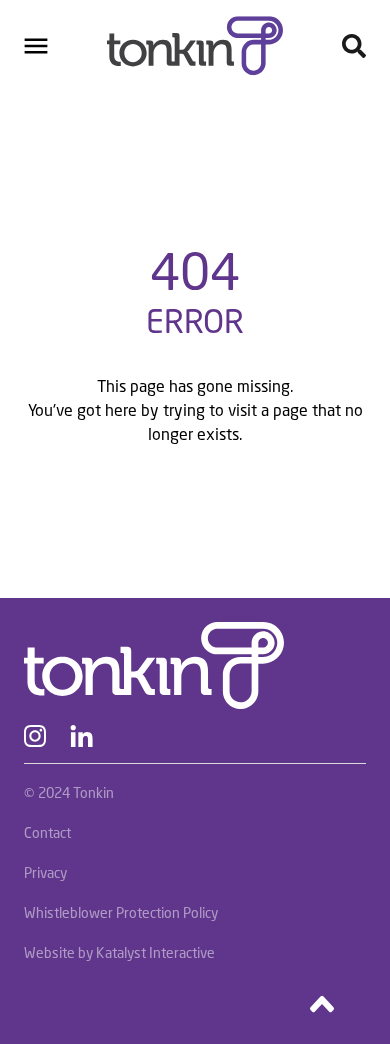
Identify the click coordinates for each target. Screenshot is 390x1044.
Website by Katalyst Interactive (119, 952)
